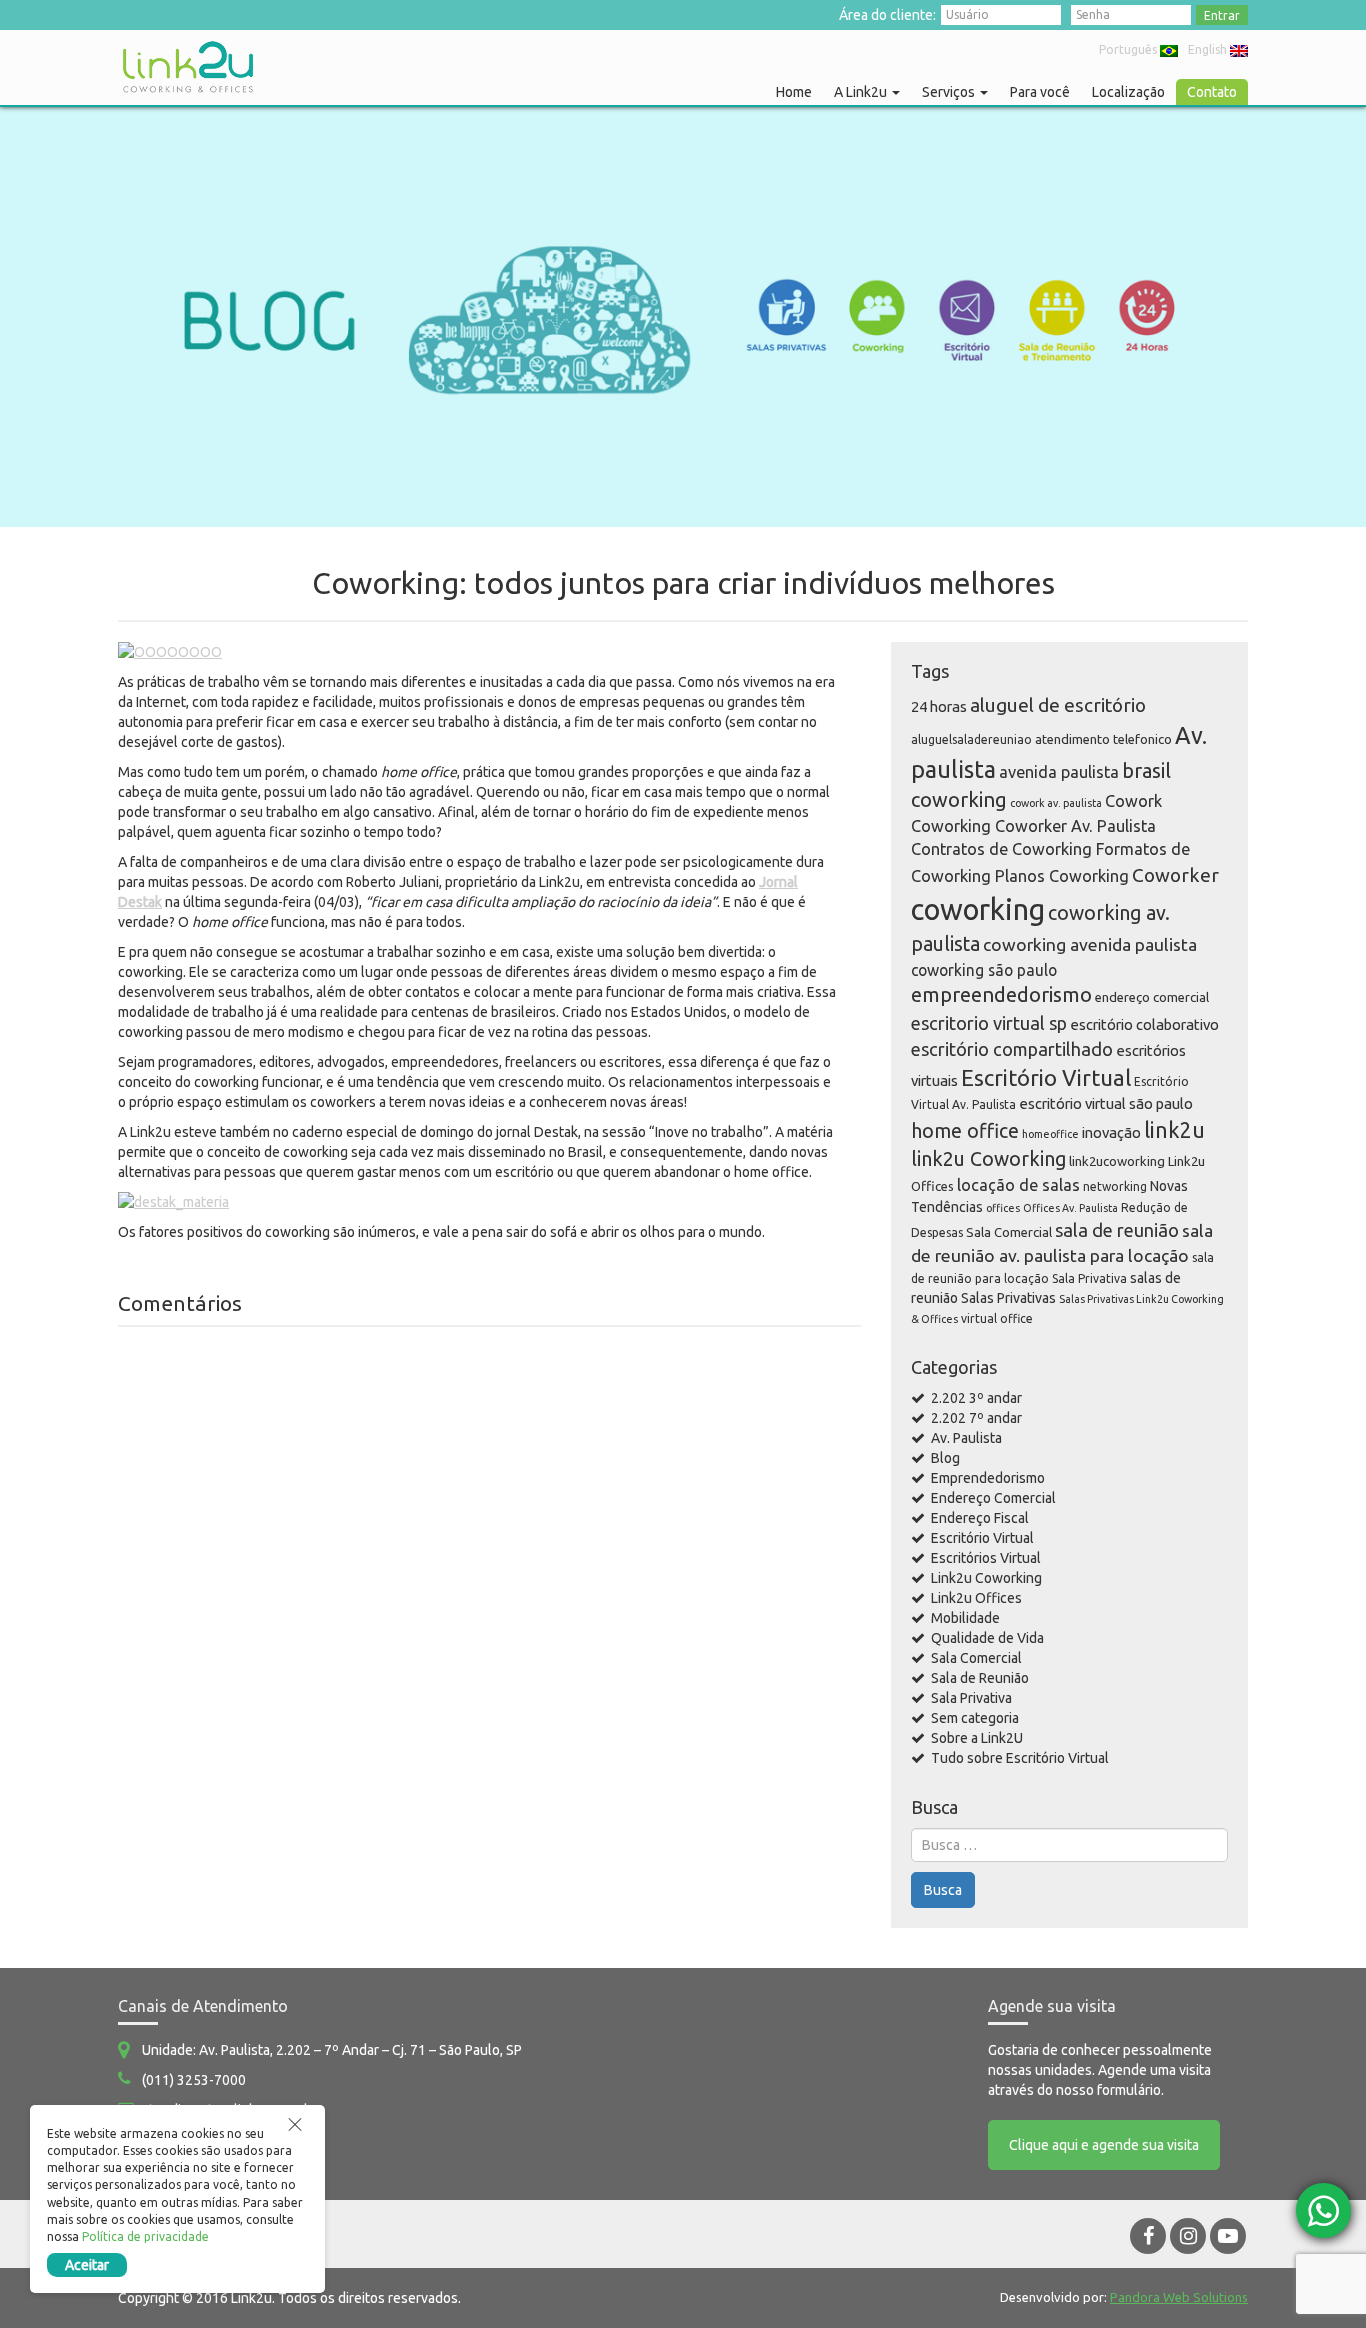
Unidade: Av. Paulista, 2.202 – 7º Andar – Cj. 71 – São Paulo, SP (332, 2050)
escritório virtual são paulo (1106, 1103)
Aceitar (87, 2265)
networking (1115, 1186)
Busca (943, 1890)
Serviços (950, 92)
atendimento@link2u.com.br (229, 2110)
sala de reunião (1117, 1230)
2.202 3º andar (976, 1398)
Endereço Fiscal (980, 1518)
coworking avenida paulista (1090, 944)
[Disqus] (489, 1597)
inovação (1111, 1132)
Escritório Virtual (1046, 1077)
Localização (1128, 92)
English (1207, 49)
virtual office (997, 1318)
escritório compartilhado (1012, 1049)
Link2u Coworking (986, 1578)
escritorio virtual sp (989, 1023)
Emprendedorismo (988, 1478)
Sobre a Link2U (977, 1738)
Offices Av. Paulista (1070, 1208)
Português (1128, 49)
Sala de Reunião (980, 1678)
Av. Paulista (966, 1438)
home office (965, 1131)
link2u (1174, 1130)
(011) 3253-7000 (194, 2080)
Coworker (1175, 875)
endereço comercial (1152, 997)
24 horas (939, 706)
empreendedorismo (1001, 994)
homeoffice (1050, 1134)
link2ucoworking (1117, 1161)
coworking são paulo (984, 970)
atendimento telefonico (1103, 739)
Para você (1040, 92)
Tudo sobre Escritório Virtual (1020, 1758)
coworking (978, 909)
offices (1003, 1208)
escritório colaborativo (1144, 1024)
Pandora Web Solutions (1179, 2297)
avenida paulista (1059, 772)
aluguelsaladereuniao (971, 739)
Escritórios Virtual (986, 1558)
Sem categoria (975, 1718)
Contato (1212, 92)
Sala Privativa (1089, 1278)
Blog (945, 1458)
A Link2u (862, 92)
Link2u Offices (976, 1598)
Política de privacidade (145, 2236)
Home (794, 92)
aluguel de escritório (1058, 705)
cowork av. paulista (1056, 803)
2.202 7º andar (976, 1418)
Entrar (1222, 15)
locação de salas (1018, 1185)
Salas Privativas (1008, 1298)
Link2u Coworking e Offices (188, 67)
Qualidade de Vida (987, 1638)
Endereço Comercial (993, 1498)
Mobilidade (965, 1618)
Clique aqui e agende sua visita (1104, 2145)
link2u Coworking (988, 1159)
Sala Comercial (1009, 1232)
